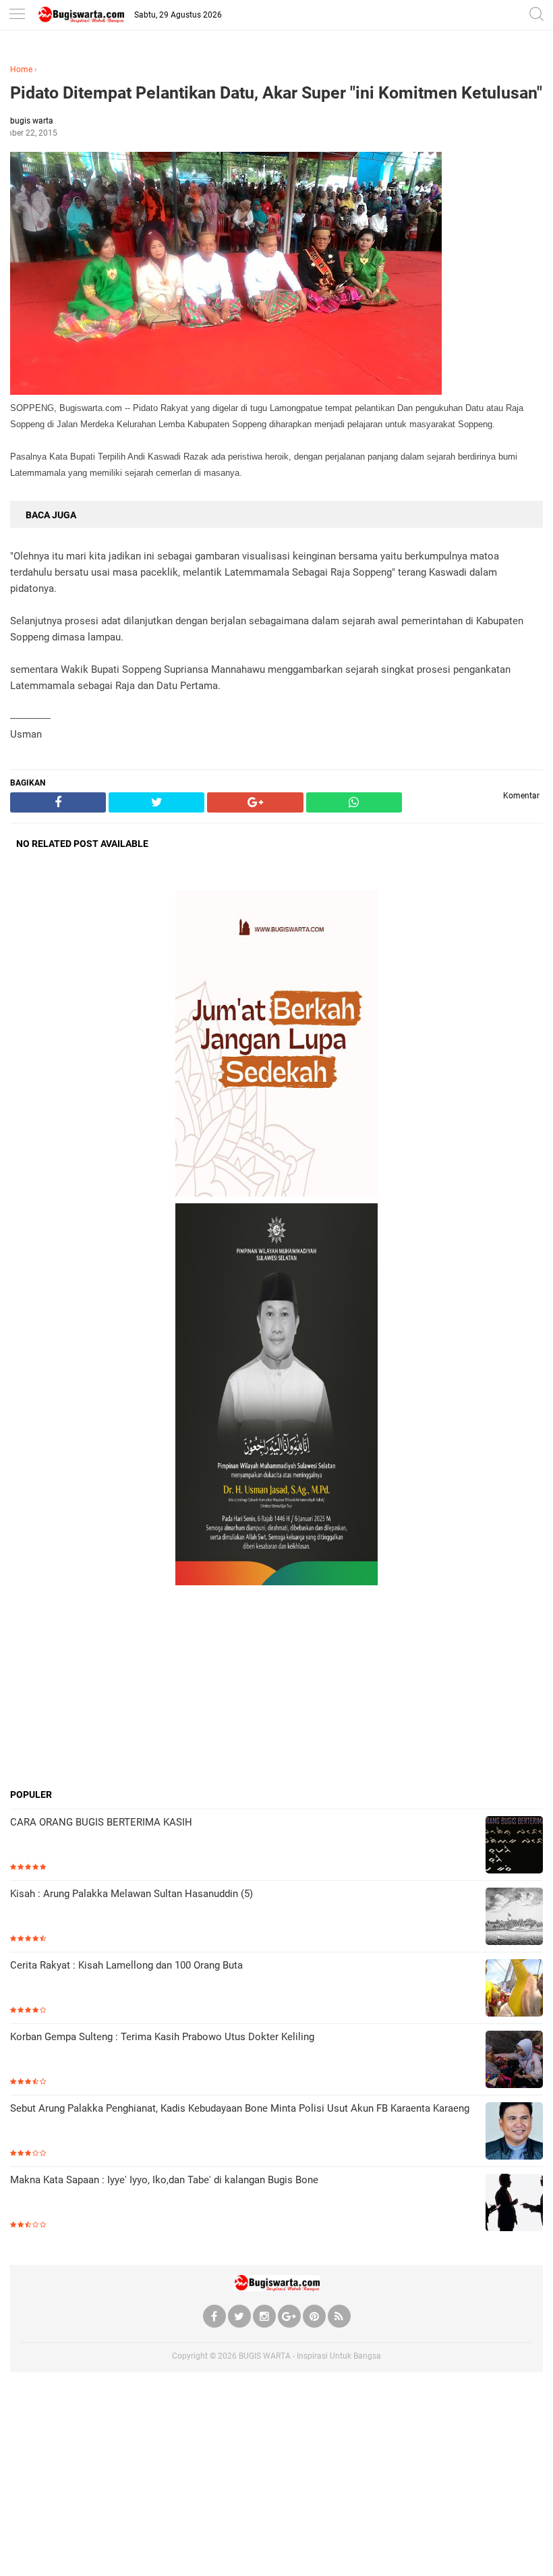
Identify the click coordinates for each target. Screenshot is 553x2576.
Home (21, 70)
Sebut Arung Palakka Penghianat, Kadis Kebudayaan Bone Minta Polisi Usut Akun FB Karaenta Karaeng (240, 2108)
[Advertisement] (276, 1687)
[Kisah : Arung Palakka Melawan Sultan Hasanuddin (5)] (514, 1918)
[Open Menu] (17, 15)
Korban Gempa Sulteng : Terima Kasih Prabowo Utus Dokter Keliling (162, 2037)
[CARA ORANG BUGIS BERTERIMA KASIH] (514, 1846)
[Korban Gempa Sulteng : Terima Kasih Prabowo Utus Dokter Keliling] (514, 2061)
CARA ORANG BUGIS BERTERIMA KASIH (101, 1822)
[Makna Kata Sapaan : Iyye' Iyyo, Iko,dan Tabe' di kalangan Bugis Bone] (514, 2204)
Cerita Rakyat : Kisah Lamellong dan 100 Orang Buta (126, 1965)
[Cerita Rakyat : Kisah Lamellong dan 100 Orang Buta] (514, 1989)
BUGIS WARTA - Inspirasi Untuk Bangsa (310, 2356)
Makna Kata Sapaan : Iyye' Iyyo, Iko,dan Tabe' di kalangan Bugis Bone (164, 2180)
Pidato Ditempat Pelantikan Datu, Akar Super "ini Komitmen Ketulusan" (276, 93)
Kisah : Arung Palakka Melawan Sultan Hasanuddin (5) (132, 1894)
